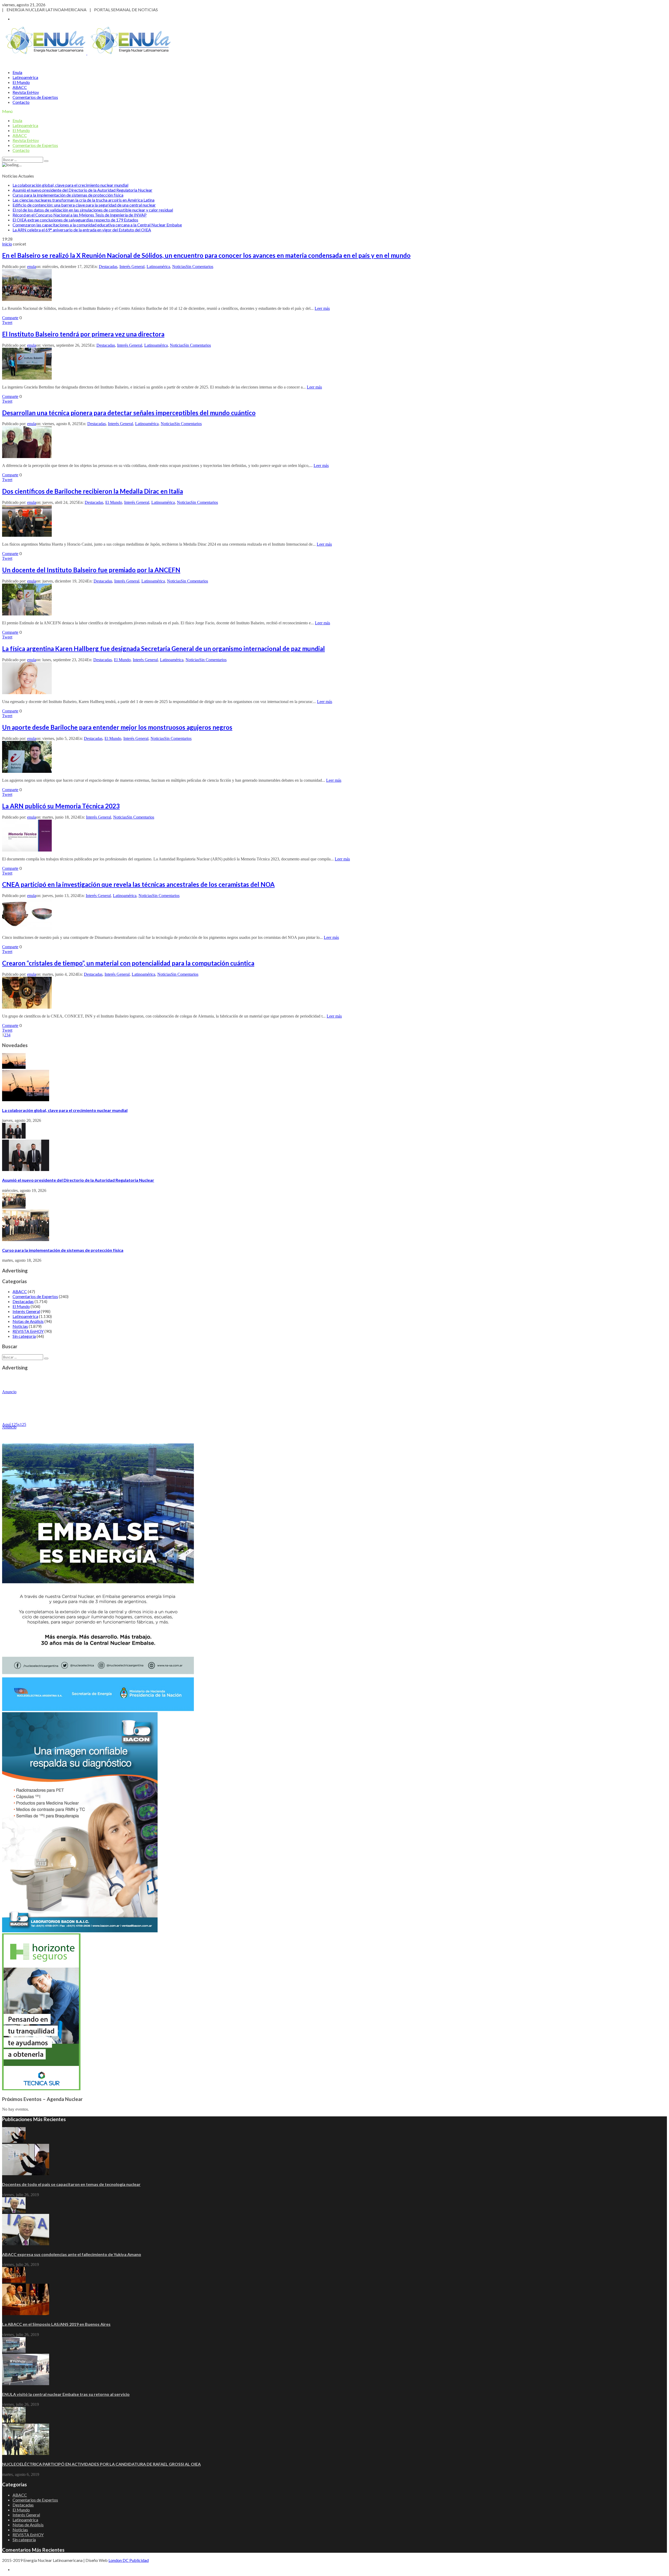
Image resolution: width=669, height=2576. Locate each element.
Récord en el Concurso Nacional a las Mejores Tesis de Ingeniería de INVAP (80, 215)
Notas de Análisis (28, 1321)
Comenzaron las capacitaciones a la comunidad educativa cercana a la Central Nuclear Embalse (97, 225)
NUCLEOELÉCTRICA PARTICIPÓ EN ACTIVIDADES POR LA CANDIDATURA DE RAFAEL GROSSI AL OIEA (101, 2464)
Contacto (21, 102)
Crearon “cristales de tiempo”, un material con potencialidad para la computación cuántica (128, 963)
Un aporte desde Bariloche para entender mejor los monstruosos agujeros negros (117, 727)
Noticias (179, 267)
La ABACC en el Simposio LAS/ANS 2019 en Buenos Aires (56, 2324)
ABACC (20, 87)
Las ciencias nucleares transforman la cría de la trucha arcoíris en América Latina (83, 200)
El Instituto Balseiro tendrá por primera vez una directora (83, 334)
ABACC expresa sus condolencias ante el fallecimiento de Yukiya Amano (72, 2254)
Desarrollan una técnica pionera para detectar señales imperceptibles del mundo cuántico (129, 413)
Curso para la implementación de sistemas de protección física (68, 195)
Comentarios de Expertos (35, 97)
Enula (17, 72)
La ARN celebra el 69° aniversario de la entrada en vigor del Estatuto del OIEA (82, 230)
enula (32, 267)
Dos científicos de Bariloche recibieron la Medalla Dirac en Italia (93, 491)
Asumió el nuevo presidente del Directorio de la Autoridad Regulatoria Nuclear (82, 190)
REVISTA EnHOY (28, 1331)
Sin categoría (24, 1336)
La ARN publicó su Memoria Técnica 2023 (61, 806)
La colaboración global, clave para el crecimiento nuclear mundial (70, 185)
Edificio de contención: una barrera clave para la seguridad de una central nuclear (84, 205)
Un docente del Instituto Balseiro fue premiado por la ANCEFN (91, 570)
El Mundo (21, 82)
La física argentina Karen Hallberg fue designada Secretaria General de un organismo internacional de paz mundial (163, 649)
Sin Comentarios (200, 267)
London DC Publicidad (129, 2560)
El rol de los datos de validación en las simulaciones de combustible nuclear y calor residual (93, 210)
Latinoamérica (25, 77)
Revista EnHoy (26, 92)
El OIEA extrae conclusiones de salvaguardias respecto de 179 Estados (75, 220)
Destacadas (108, 267)
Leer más (322, 308)
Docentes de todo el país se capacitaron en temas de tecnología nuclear (71, 2184)
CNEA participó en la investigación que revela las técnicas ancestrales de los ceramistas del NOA (138, 884)
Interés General (132, 267)
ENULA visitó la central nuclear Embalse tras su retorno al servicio (66, 2394)
